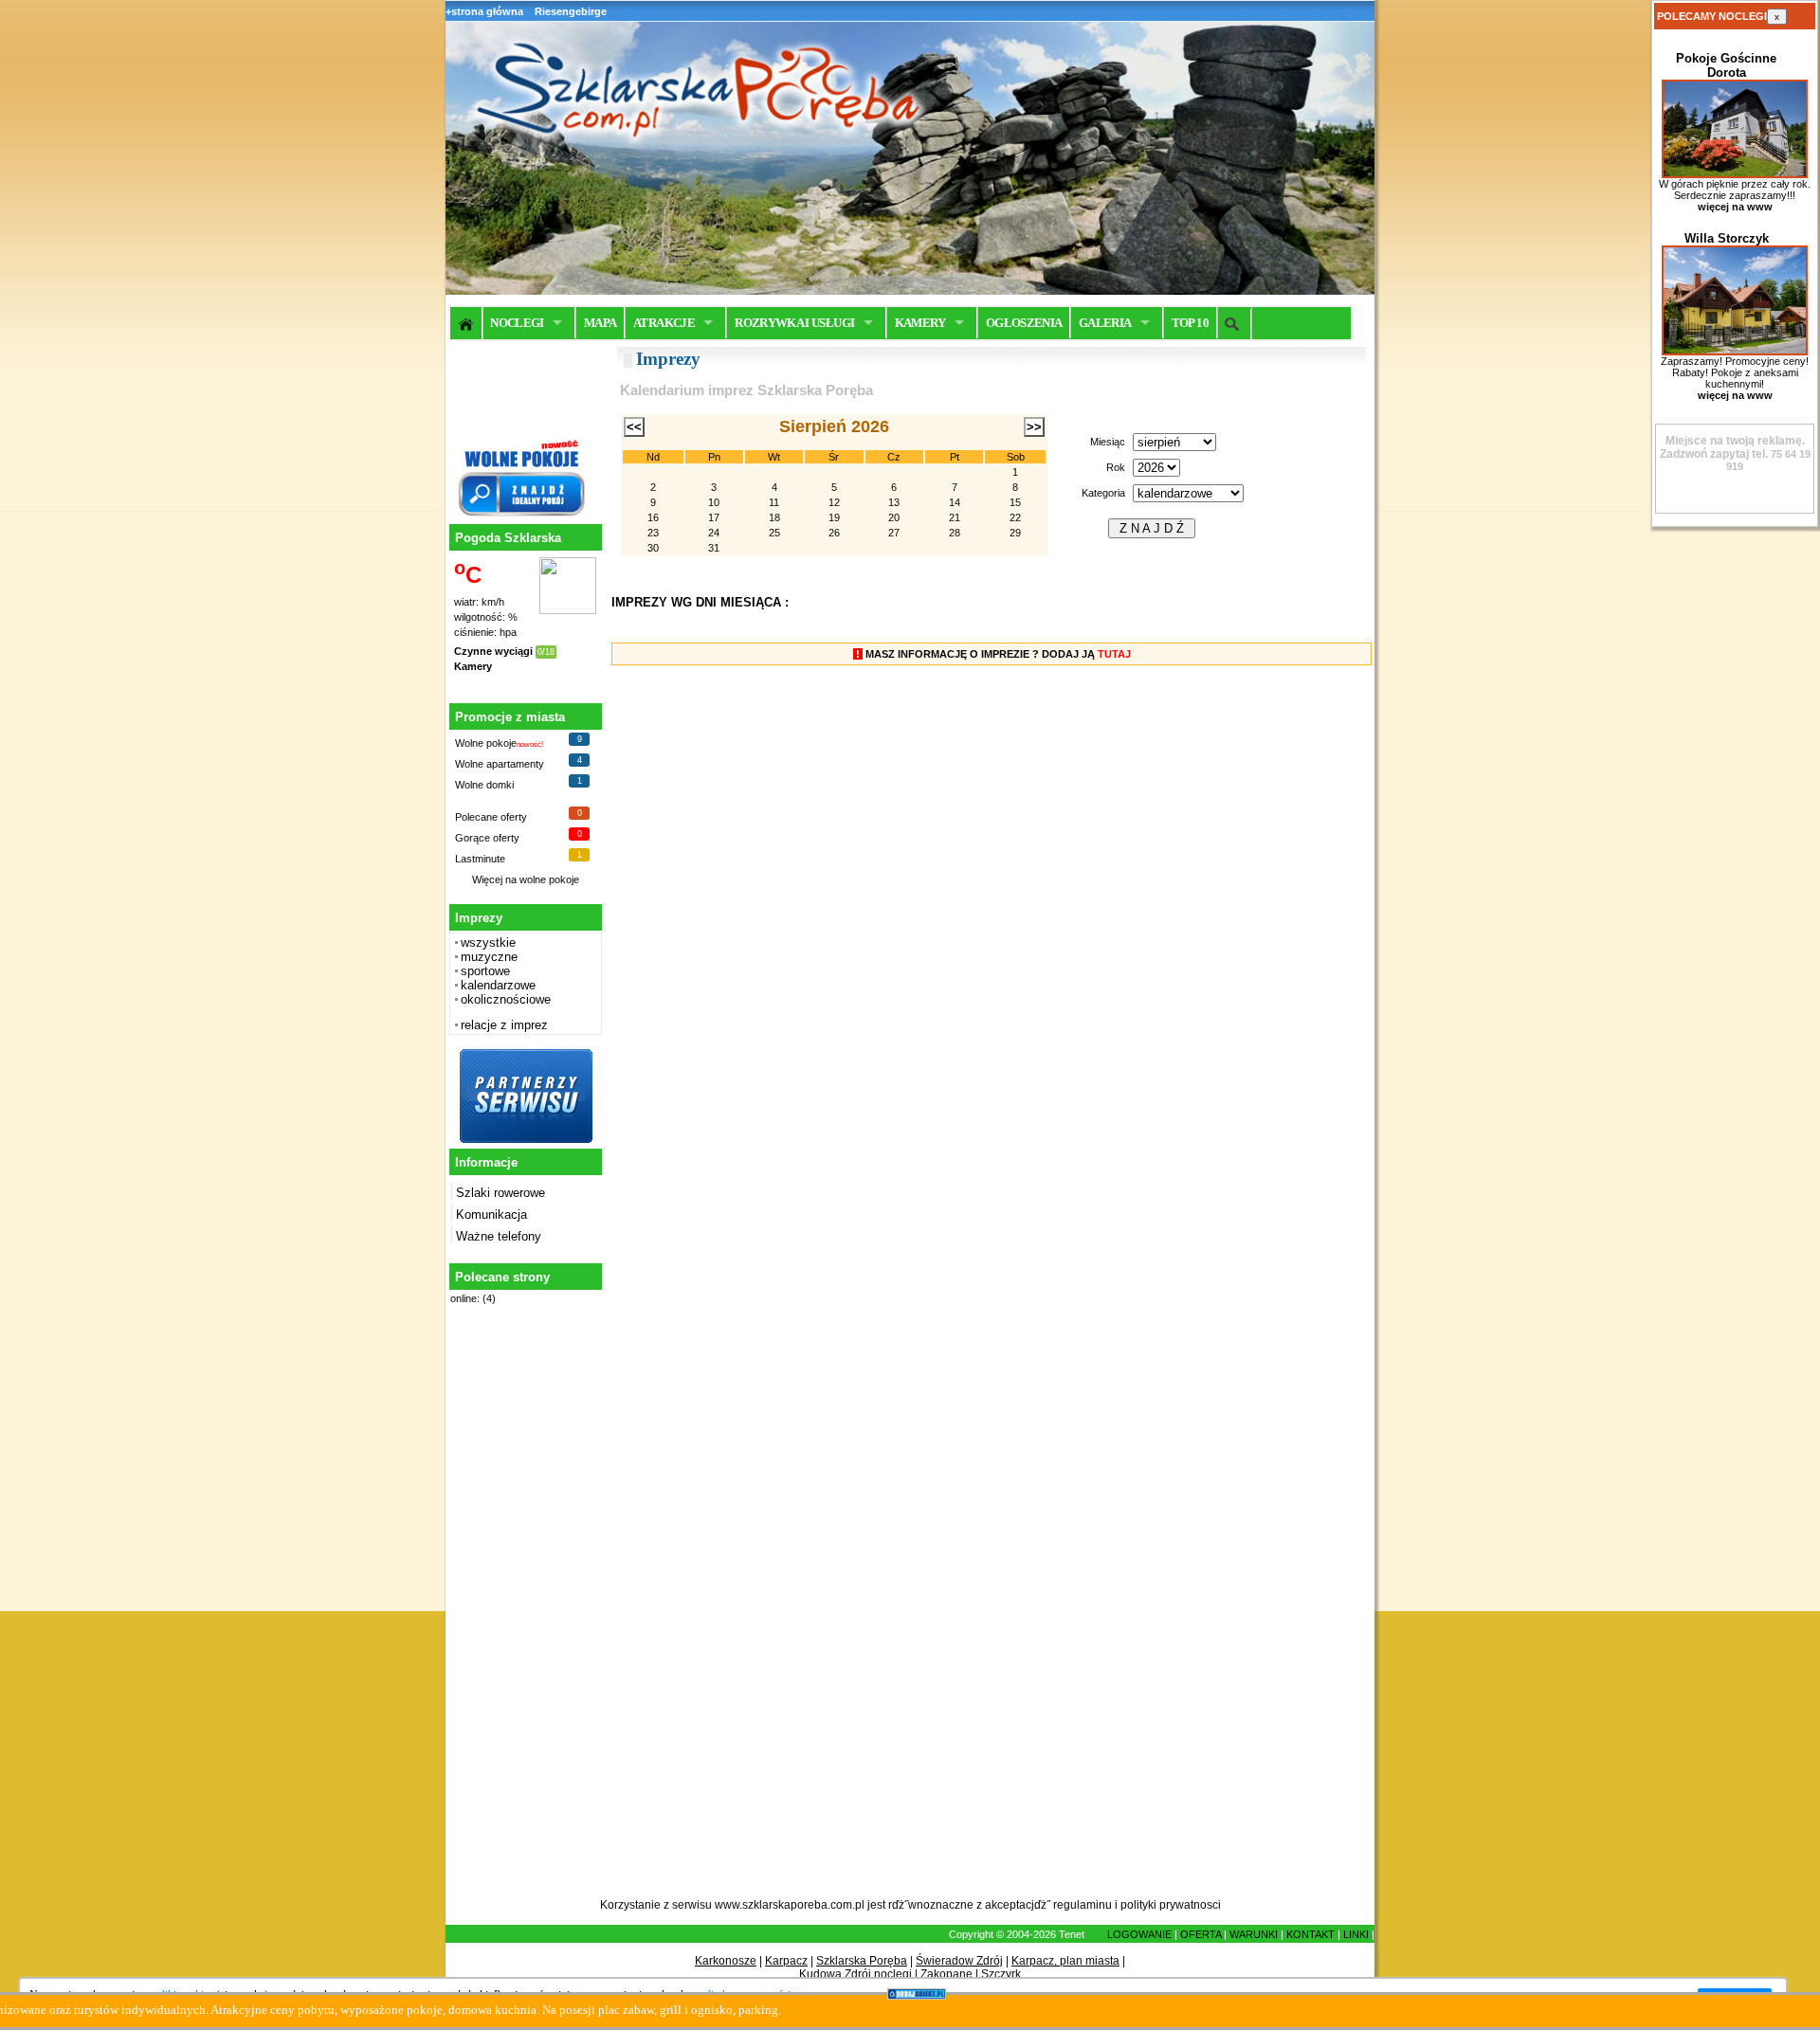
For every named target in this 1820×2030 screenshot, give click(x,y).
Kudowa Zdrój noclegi (855, 1974)
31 (714, 548)
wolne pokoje (549, 879)
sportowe (485, 971)
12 (834, 502)
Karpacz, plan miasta (1065, 1961)
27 (894, 533)
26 (834, 533)
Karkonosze (726, 1961)
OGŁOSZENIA (1024, 323)
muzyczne (489, 957)
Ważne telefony (499, 1236)
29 (1015, 533)
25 (774, 533)
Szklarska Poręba (862, 1961)
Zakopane (946, 1974)
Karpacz (786, 1961)
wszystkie (488, 942)
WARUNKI (1254, 1934)
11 (774, 502)
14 (955, 502)
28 (955, 533)
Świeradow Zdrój (959, 1961)
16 (653, 517)
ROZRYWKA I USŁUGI (794, 323)
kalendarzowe (498, 985)
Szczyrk (1001, 1974)
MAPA (600, 323)
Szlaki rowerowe (500, 1193)
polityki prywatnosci (1171, 1905)
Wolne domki (484, 785)
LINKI (1356, 1934)
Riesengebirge (571, 11)
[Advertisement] (523, 1612)
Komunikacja (491, 1214)
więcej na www (1735, 207)
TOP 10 (1190, 323)
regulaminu (1083, 1905)
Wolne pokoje (486, 743)
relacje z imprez (504, 1025)
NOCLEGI (517, 323)
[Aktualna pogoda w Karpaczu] (568, 610)
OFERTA (1201, 1934)
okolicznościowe (506, 999)
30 (653, 548)
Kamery (473, 666)
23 (653, 533)
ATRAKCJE (664, 323)
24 (714, 533)
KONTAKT (1310, 1934)
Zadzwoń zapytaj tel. (1732, 447)
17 (714, 517)
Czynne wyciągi (493, 651)
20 (894, 517)
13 (894, 502)
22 (1015, 517)
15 (1015, 502)
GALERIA (1105, 323)
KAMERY (920, 323)
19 (834, 517)
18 (774, 517)
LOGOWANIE (1139, 1934)
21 (955, 517)
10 (714, 502)
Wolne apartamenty (500, 764)
